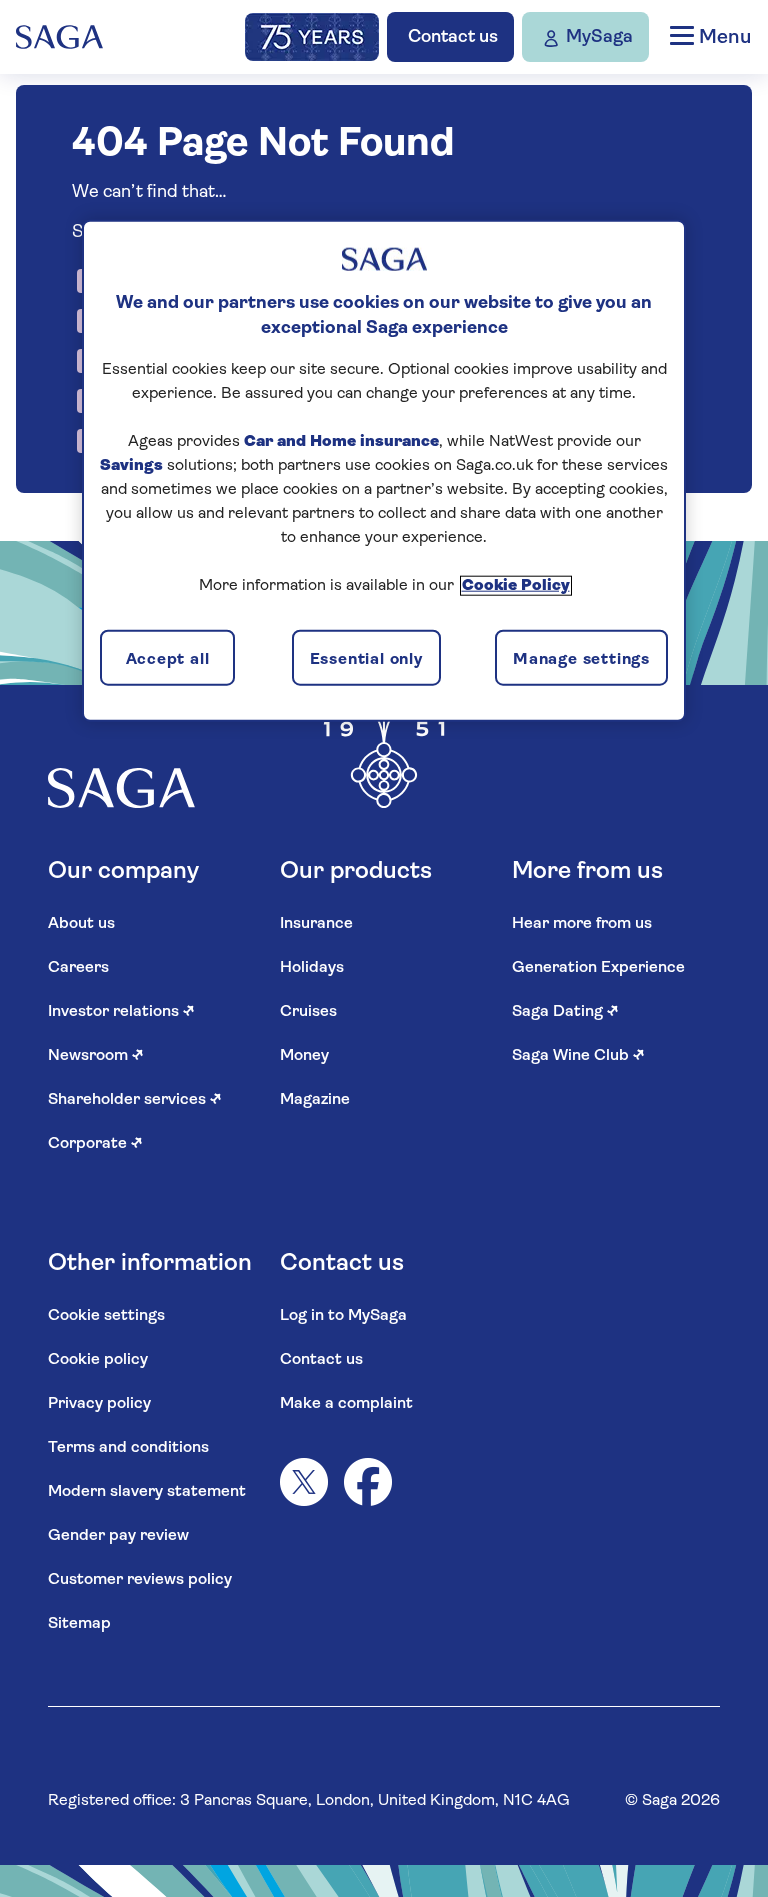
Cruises (308, 1012)
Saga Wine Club (578, 1056)
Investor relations (121, 1012)
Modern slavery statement (147, 1492)
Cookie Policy (516, 586)
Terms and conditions (128, 1448)
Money (304, 1056)
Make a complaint (346, 1404)
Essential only (366, 659)
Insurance (316, 924)
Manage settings (581, 659)
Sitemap (79, 1624)
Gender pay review (118, 1536)
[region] (384, 470)
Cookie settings (106, 1316)
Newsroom (96, 1056)
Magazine (315, 1100)
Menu (722, 38)
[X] (304, 1482)
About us (81, 924)
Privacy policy (99, 1404)
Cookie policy (98, 1360)
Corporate (95, 1144)
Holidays (312, 968)
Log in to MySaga (343, 1316)
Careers (78, 968)
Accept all (168, 659)
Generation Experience (598, 968)
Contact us (321, 1360)
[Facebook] (368, 1482)
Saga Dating (565, 1012)
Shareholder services (135, 1100)
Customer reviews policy (140, 1580)
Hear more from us (582, 924)
